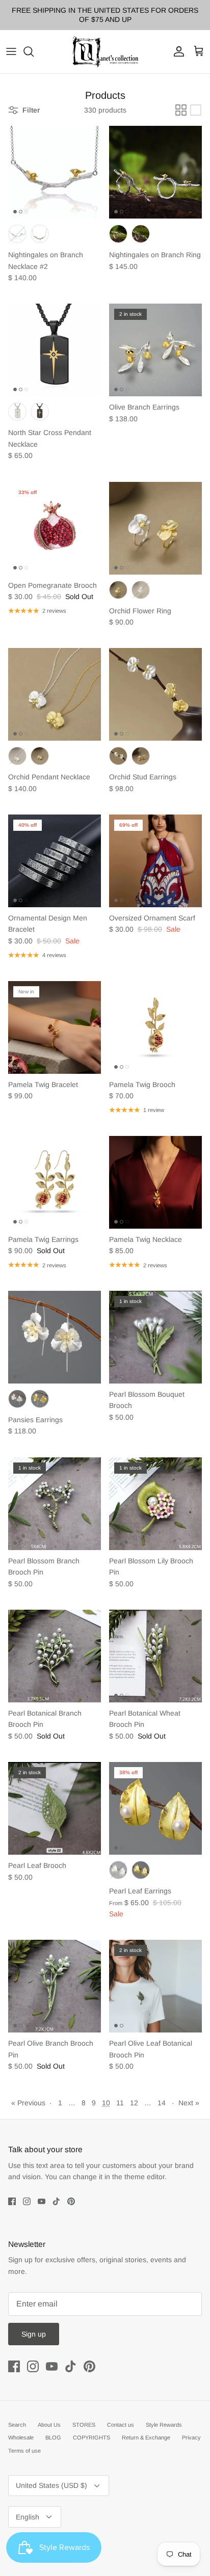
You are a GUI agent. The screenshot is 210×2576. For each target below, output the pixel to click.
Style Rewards (164, 2425)
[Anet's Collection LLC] (105, 52)
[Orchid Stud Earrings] (155, 694)
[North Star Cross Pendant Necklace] (55, 350)
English (28, 2517)
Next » (189, 2103)
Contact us (121, 2425)
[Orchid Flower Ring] (155, 528)
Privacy (191, 2437)
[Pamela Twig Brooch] (155, 1027)
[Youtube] (42, 2201)
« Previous (28, 2103)
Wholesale (21, 2437)
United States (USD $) (51, 2485)
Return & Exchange (146, 2437)
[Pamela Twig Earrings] (55, 1182)
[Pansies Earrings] (55, 1337)
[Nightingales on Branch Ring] (155, 172)
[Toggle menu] (11, 51)
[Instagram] (27, 2201)
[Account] (176, 51)
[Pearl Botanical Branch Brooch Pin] (55, 1656)
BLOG (53, 2437)
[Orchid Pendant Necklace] (55, 694)
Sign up (34, 2334)
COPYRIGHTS (91, 2437)
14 (162, 2103)
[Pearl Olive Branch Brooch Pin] (55, 1986)
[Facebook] (12, 2201)
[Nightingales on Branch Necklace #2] (55, 172)
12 (134, 2103)
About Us (49, 2425)
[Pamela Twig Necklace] (155, 1182)
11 (120, 2103)
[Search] (34, 51)
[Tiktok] (56, 2201)
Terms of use (24, 2451)
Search (17, 2425)
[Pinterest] (71, 2201)
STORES (84, 2425)
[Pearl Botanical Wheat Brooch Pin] (155, 1656)
